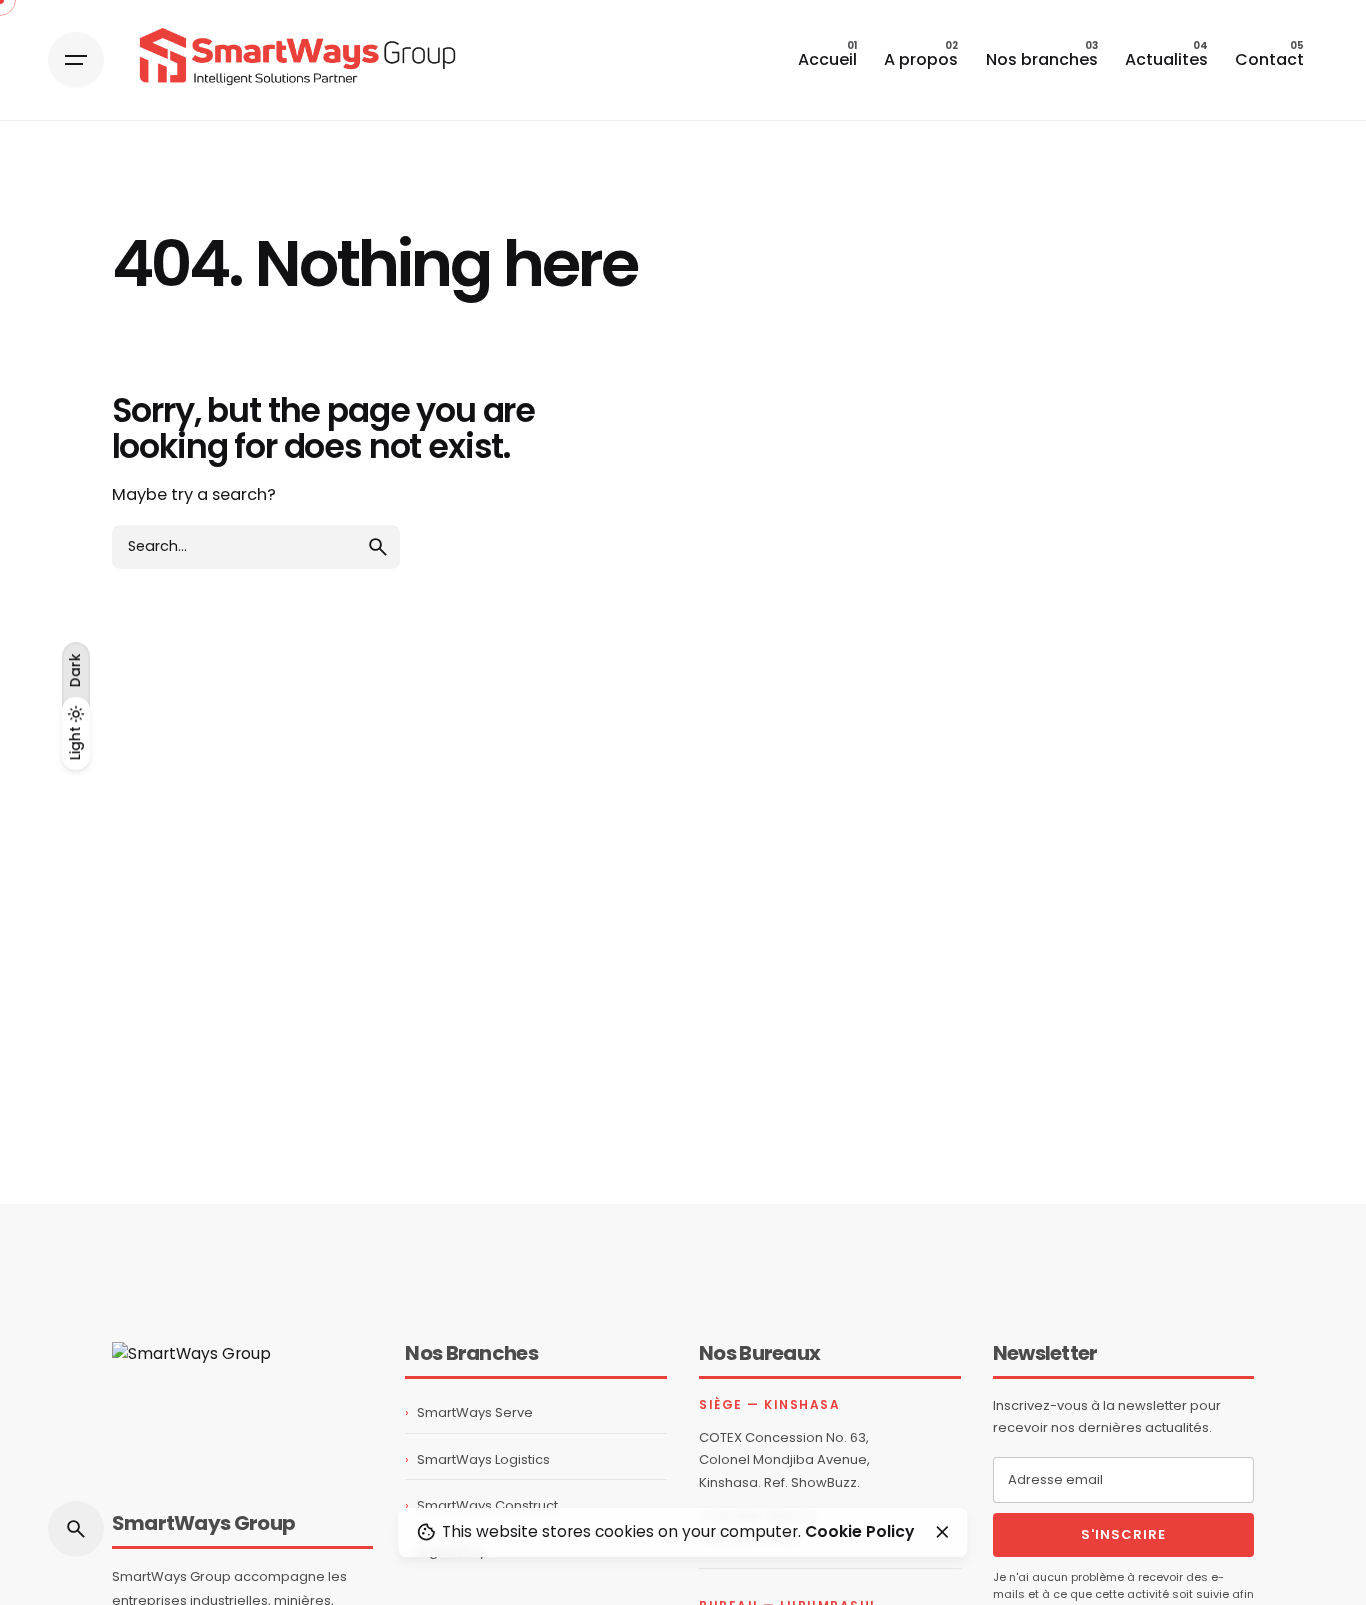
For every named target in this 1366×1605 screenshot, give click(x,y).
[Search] (76, 1529)
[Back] (76, 196)
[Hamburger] (76, 60)
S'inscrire (1123, 1534)
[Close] (942, 1532)
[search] (378, 547)
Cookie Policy (859, 1531)
